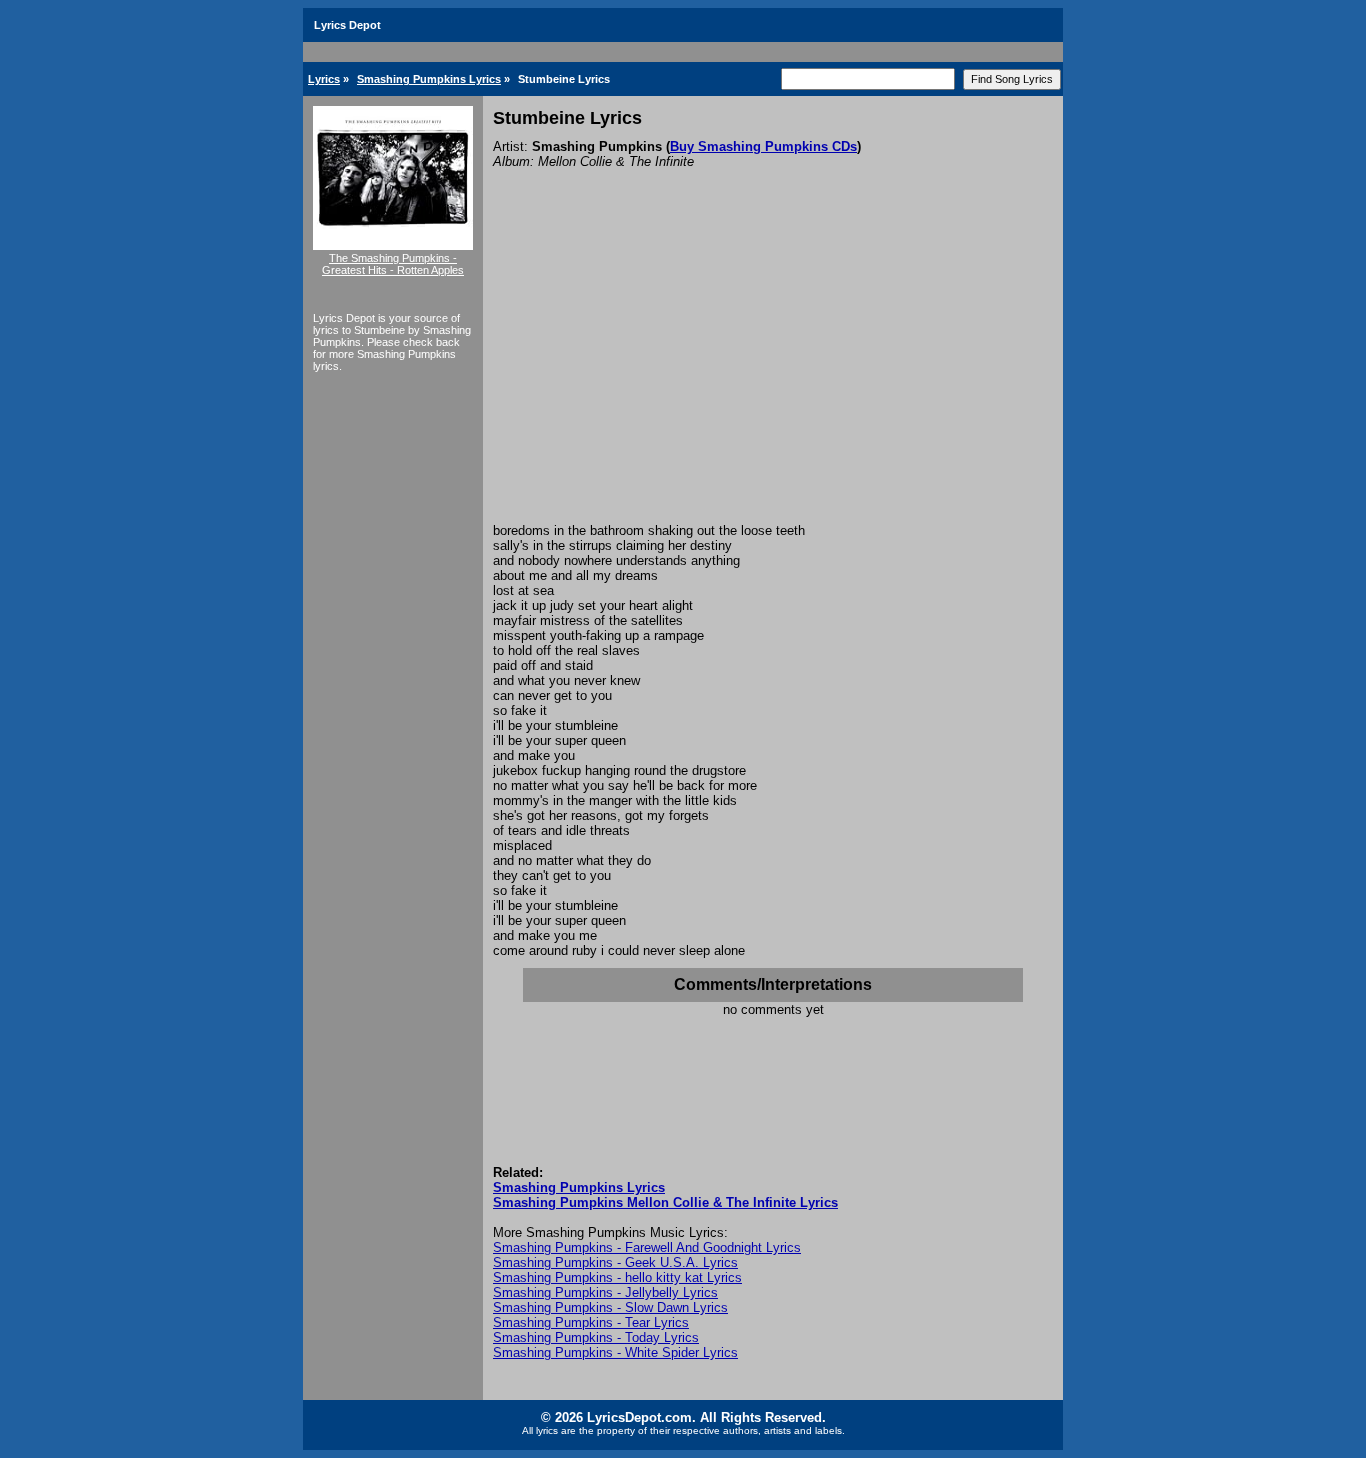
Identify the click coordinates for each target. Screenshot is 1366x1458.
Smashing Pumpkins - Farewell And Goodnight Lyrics (647, 1247)
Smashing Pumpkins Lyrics (429, 79)
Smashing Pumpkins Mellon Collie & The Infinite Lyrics (665, 1202)
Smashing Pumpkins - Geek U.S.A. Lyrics (615, 1262)
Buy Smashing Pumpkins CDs (763, 146)
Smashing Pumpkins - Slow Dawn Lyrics (610, 1307)
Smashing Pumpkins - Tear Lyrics (591, 1322)
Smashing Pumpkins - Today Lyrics (596, 1337)
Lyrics (324, 79)
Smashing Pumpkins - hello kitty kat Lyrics (617, 1277)
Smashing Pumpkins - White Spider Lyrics (615, 1352)
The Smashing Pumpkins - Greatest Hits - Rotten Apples (393, 264)
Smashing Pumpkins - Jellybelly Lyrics (605, 1292)
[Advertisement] (773, 373)
